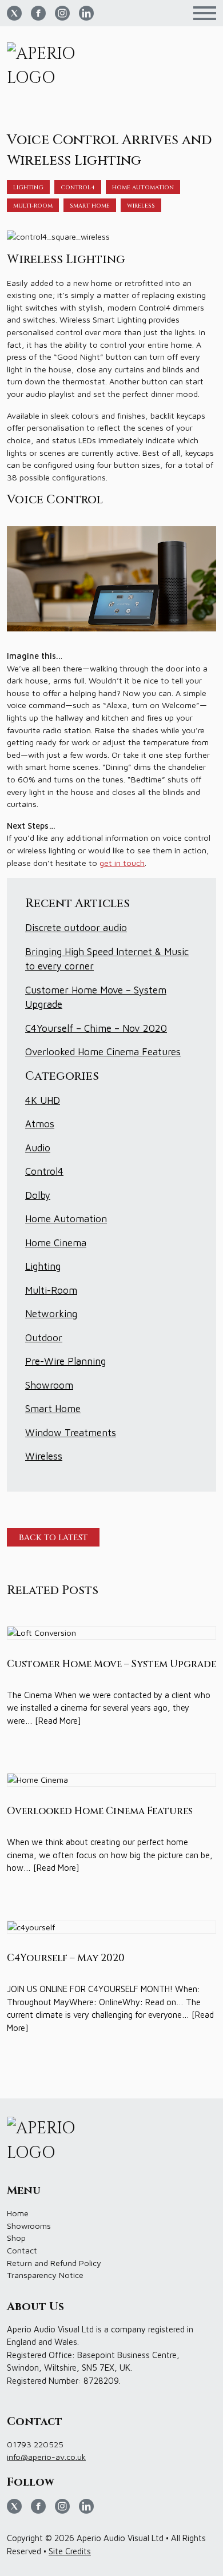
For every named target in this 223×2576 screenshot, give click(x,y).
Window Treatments (71, 1433)
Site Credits (70, 2551)
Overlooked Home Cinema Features (103, 1052)
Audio (38, 1148)
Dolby (38, 1195)
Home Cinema (56, 1243)
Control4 (78, 188)
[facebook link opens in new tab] (38, 13)
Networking (51, 1314)
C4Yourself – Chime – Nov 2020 (96, 1028)
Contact (22, 2250)
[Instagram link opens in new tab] (62, 13)
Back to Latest (53, 1538)
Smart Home (90, 206)
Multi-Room (33, 206)
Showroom (49, 1385)
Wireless (141, 206)
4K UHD (43, 1100)
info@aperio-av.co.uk (46, 2457)
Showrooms (29, 2226)
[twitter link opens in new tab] (14, 13)
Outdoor (44, 1338)
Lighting (28, 188)
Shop (16, 2238)
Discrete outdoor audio (76, 928)
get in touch (122, 863)
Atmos (40, 1124)
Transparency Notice (45, 2275)
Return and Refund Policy (54, 2263)
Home (18, 2213)
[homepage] (49, 67)
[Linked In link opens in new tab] (86, 13)
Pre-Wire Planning (65, 1361)
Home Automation (143, 188)
